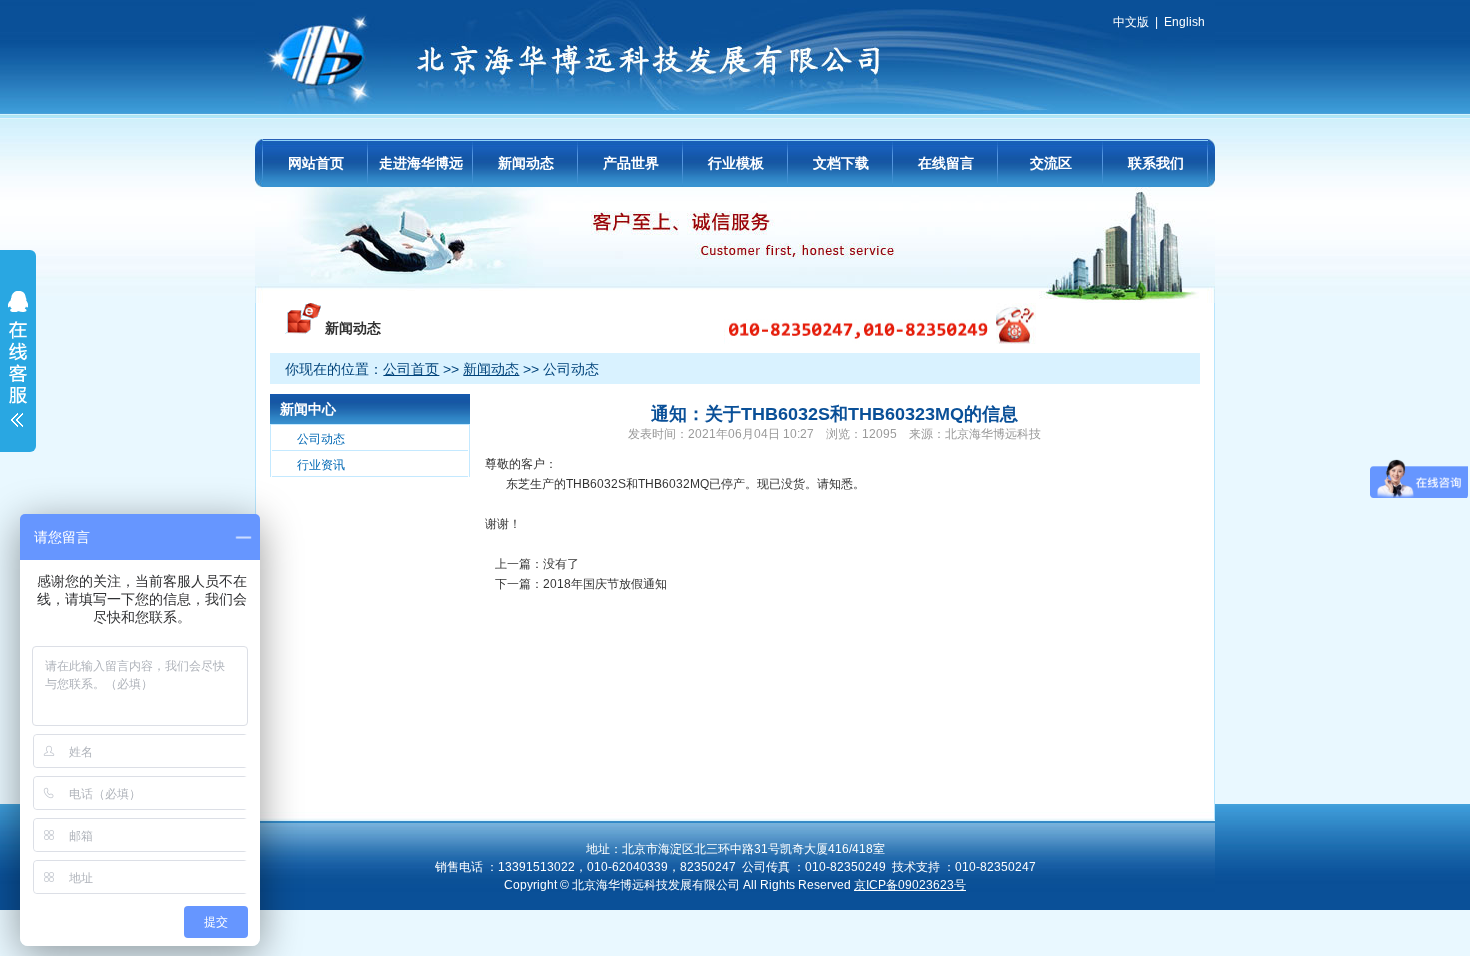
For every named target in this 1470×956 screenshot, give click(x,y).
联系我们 (1156, 163)
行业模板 (736, 163)
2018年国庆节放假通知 (605, 584)
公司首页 (411, 369)
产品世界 (631, 163)
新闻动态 (526, 163)
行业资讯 (321, 465)
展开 (18, 372)
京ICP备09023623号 (910, 885)
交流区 (1051, 163)
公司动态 (321, 439)
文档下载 (841, 163)
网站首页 (316, 163)
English (1184, 22)
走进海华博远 (421, 163)
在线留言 (946, 163)
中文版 (1131, 22)
